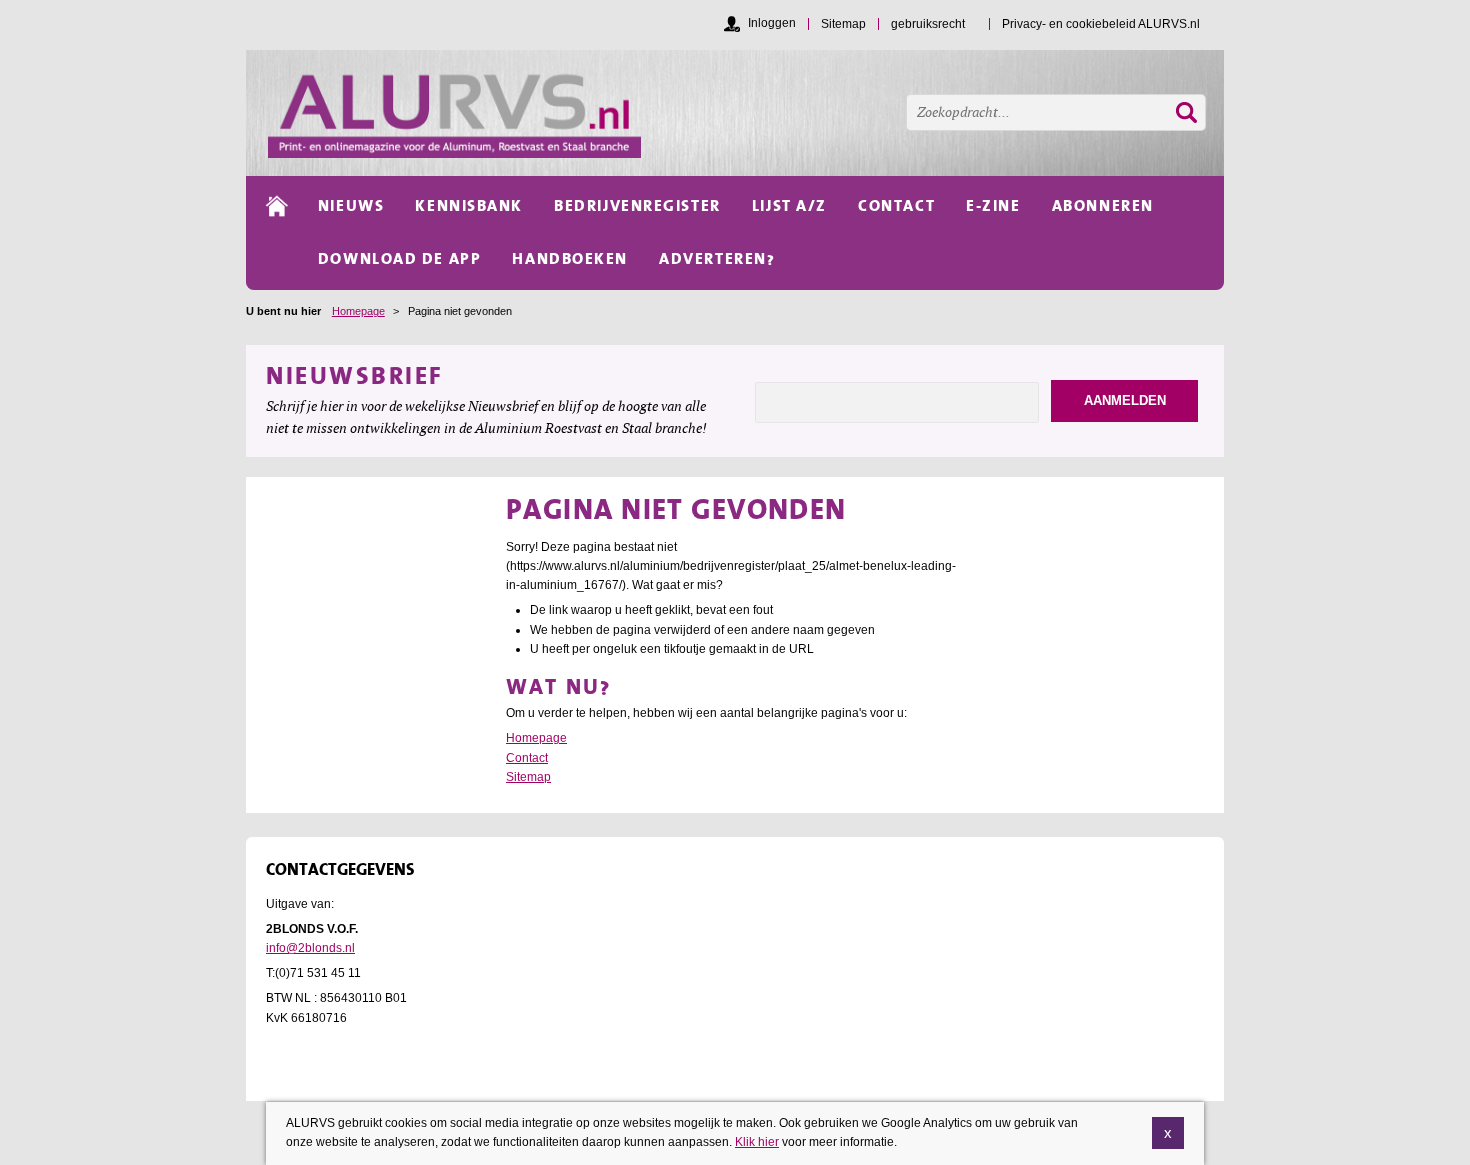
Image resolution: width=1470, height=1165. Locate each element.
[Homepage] (746, 113)
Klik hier (757, 1142)
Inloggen (772, 23)
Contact (527, 758)
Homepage (358, 311)
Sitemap (528, 777)
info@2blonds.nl (310, 948)
